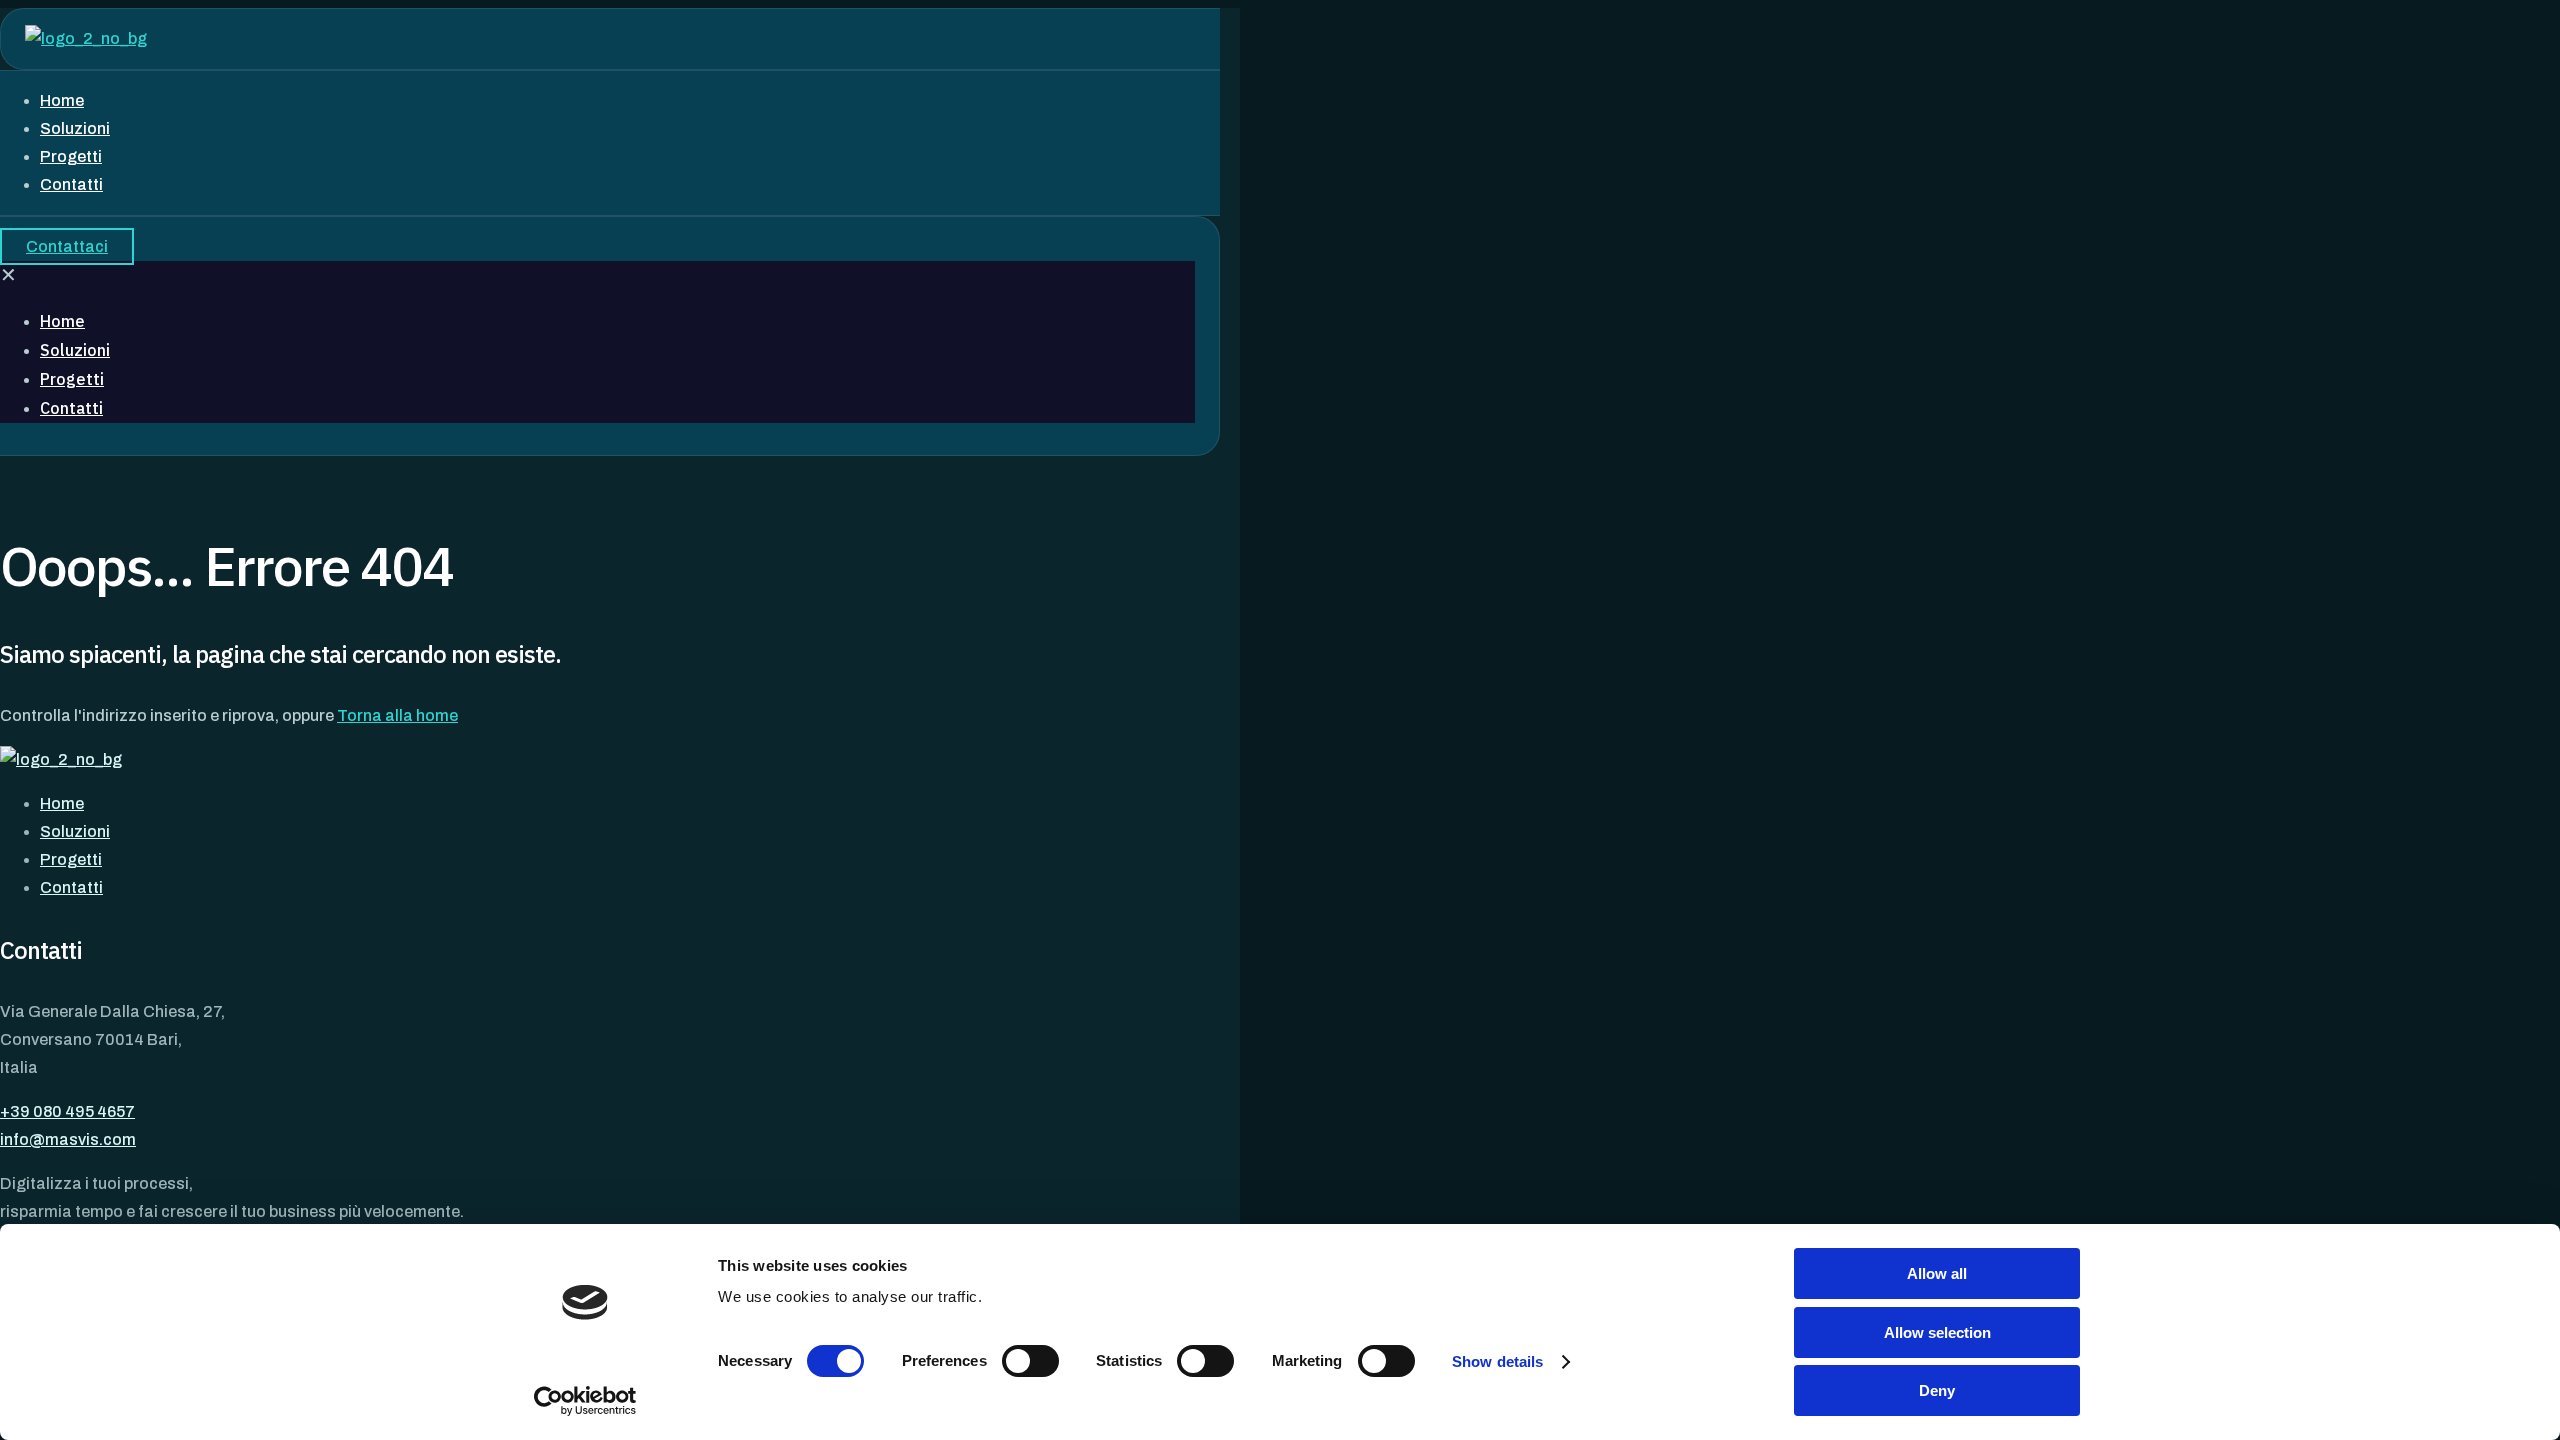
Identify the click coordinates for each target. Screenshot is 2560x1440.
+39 (67, 1111)
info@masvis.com (68, 1139)
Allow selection (1937, 1332)
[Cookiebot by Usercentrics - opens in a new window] (585, 1401)
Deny (1937, 1390)
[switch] (1030, 1361)
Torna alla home (397, 715)
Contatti (71, 887)
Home (62, 803)
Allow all (1937, 1273)
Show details (1497, 1361)
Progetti (71, 859)
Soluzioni (75, 831)
